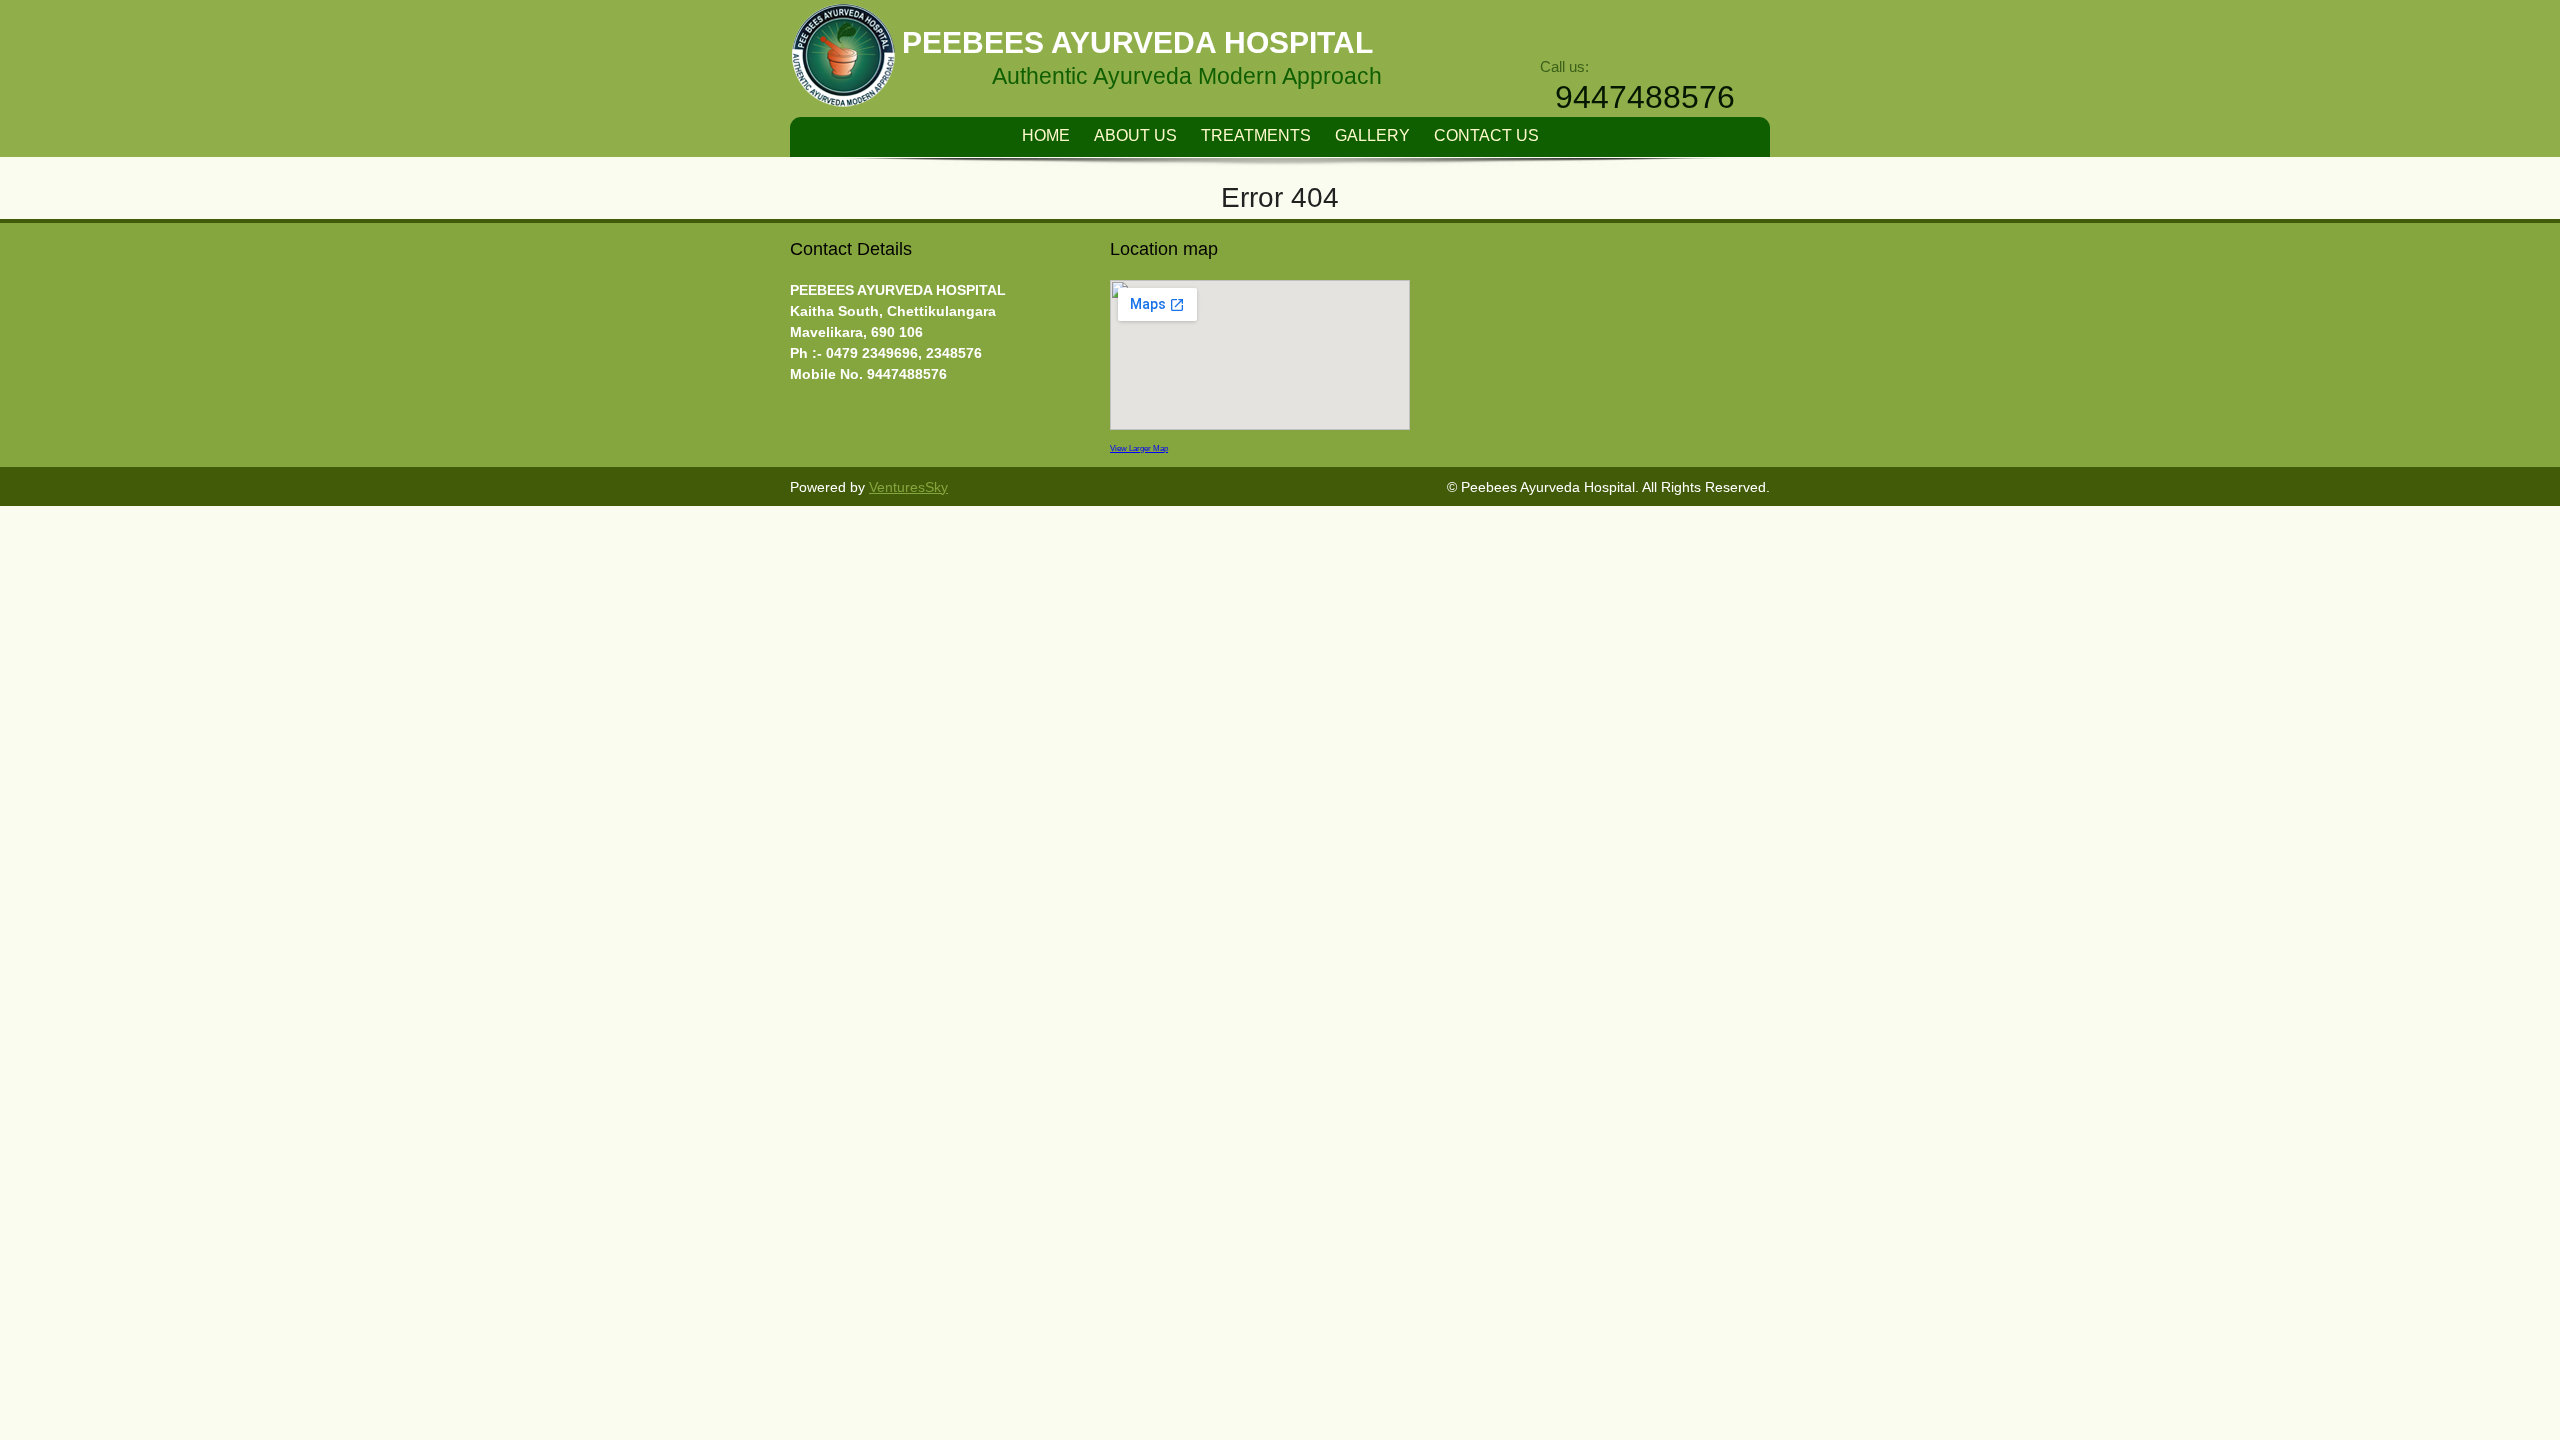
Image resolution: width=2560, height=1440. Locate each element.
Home (1046, 135)
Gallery (1372, 135)
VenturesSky (908, 487)
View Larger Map (1139, 448)
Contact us (1486, 135)
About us (1135, 135)
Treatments (1256, 135)
